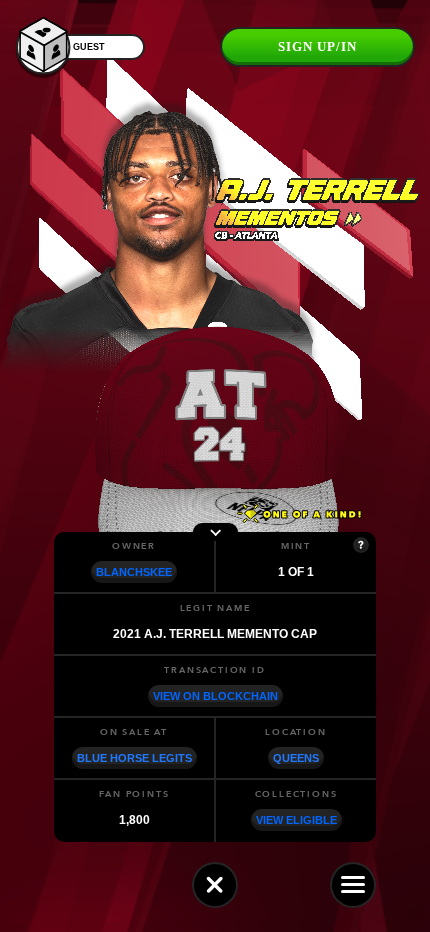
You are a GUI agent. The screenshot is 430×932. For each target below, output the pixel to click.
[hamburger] (353, 885)
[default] (215, 885)
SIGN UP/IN (317, 46)
